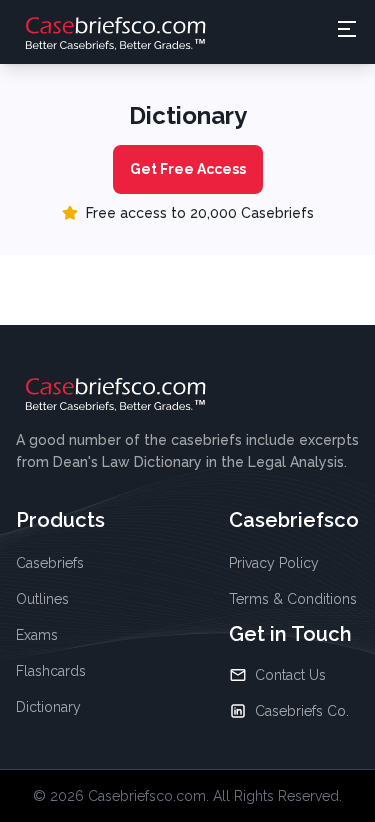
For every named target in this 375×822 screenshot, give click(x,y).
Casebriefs (50, 563)
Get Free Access (188, 169)
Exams (37, 635)
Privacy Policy (274, 563)
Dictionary (48, 707)
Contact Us (290, 675)
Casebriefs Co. (302, 711)
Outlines (42, 599)
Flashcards (51, 671)
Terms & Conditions (293, 599)
